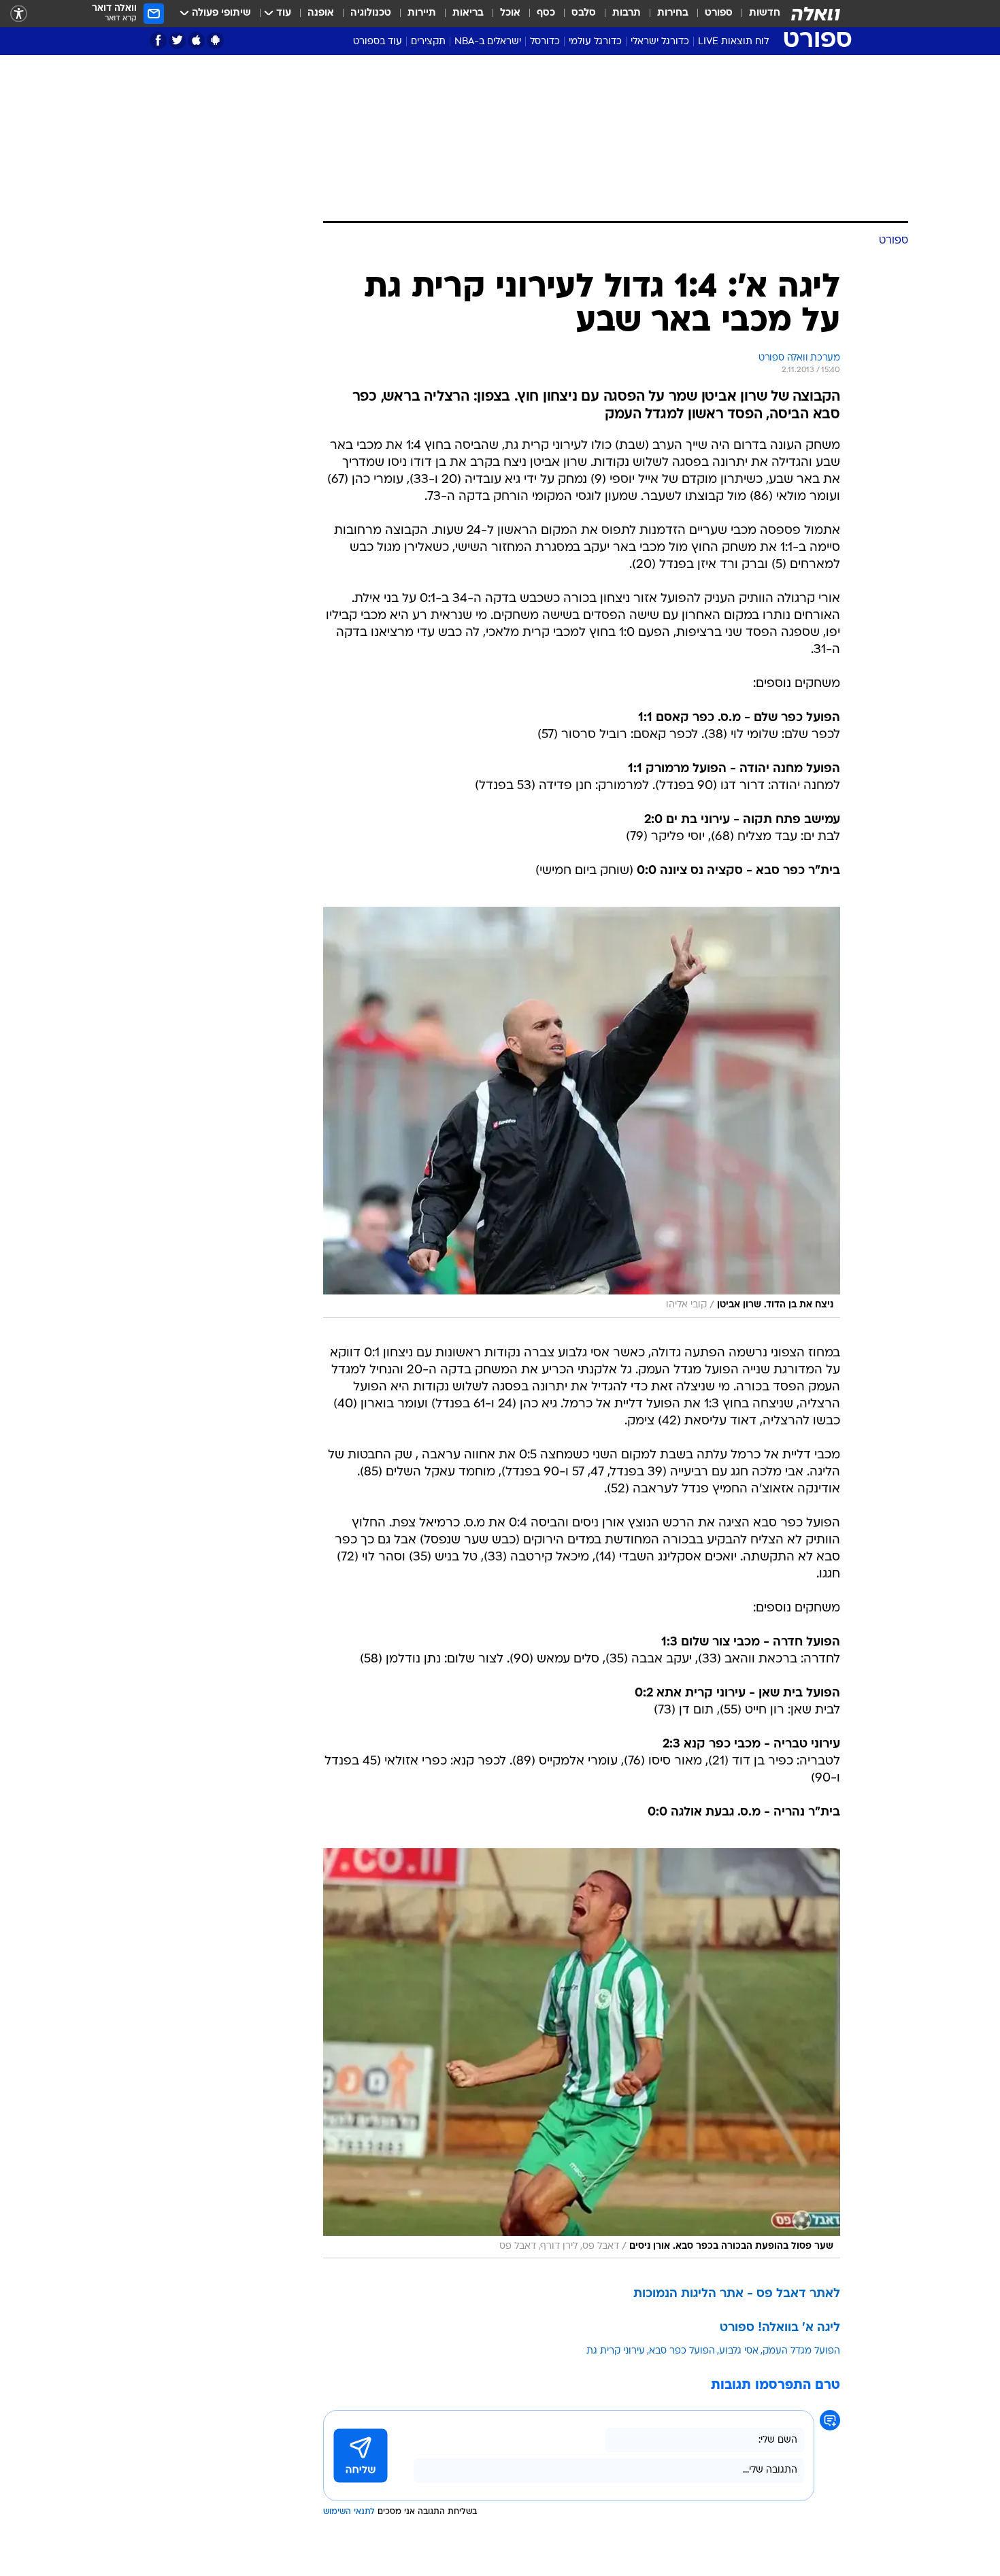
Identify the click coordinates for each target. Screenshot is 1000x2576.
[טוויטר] (177, 40)
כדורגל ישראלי (660, 42)
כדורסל (545, 42)
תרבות (627, 13)
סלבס (584, 13)
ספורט (719, 13)
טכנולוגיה (371, 13)
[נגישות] (19, 14)
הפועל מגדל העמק (801, 2351)
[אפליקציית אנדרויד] (215, 40)
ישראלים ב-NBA (488, 42)
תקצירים (428, 42)
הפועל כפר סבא (682, 2351)
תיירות (422, 13)
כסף (546, 13)
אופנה (321, 13)
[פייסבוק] (158, 40)
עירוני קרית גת (616, 2351)
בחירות (673, 13)
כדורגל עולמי (595, 42)
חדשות (765, 13)
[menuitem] (756, 14)
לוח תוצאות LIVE (733, 42)
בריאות (468, 13)
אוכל (510, 13)
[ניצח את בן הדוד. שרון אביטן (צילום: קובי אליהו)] (582, 1112)
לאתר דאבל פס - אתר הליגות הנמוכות (737, 2294)
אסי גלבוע (739, 2351)
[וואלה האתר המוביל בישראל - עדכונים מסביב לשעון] (816, 14)
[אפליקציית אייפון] (196, 40)
